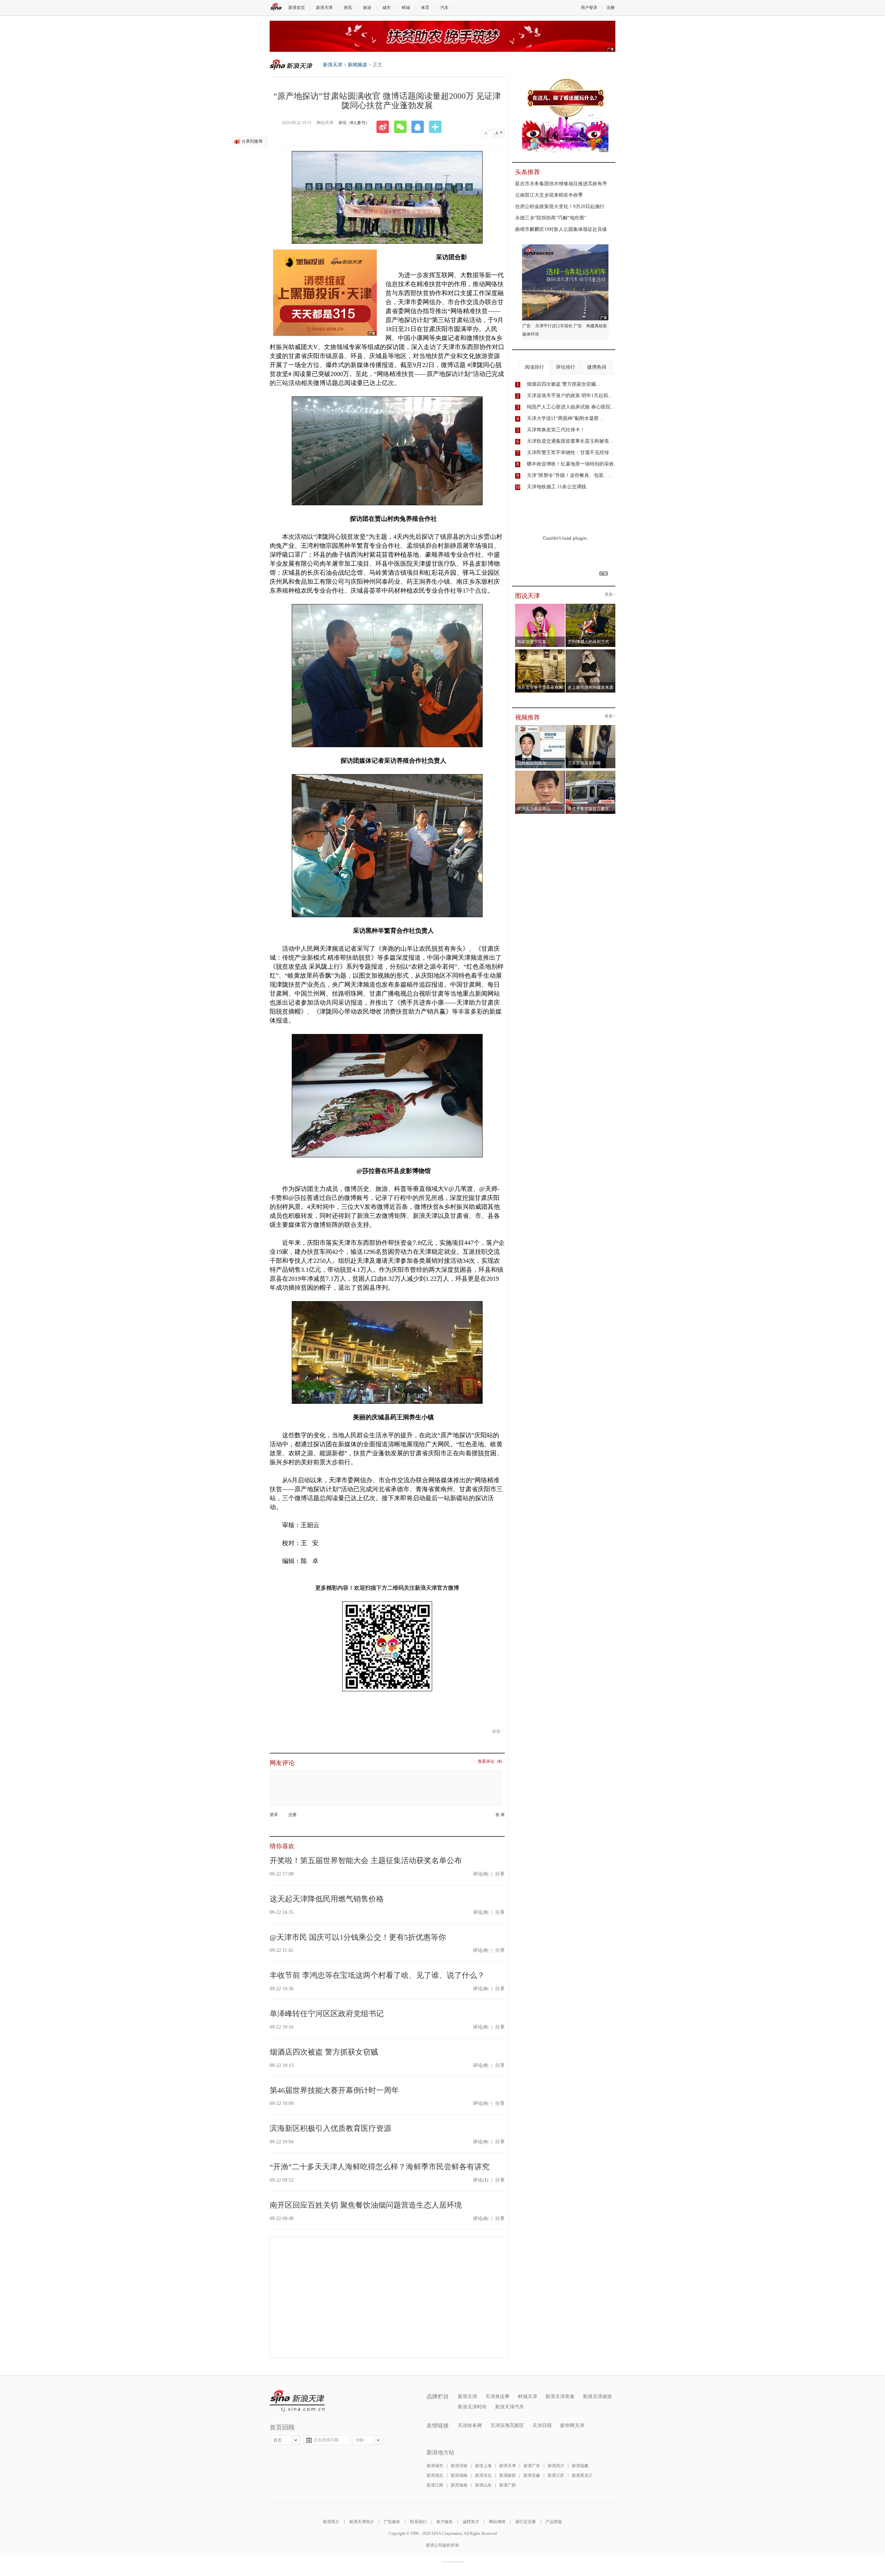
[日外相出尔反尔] (540, 727)
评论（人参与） (354, 123)
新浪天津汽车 (510, 2407)
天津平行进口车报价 (554, 326)
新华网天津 (572, 2425)
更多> (610, 595)
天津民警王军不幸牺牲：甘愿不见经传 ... (571, 453)
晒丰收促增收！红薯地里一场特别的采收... (572, 464)
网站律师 (497, 2522)
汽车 (445, 8)
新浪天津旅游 (597, 2396)
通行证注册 (525, 2522)
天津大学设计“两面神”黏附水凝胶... (565, 418)
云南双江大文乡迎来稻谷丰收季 (549, 195)
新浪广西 (507, 2485)
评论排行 (566, 367)
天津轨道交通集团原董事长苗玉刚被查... (570, 441)
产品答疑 (554, 2522)
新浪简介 (331, 2522)
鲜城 (406, 8)
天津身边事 (497, 2396)
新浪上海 (483, 2466)
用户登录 (589, 8)
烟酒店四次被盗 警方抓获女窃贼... (563, 384)
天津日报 (542, 2425)
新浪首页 (297, 8)
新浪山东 (483, 2485)
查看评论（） (491, 1762)
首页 (278, 2440)
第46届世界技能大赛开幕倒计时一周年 (334, 2090)
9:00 (360, 2440)
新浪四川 (556, 2466)
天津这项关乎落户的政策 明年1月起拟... (570, 396)
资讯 (348, 8)
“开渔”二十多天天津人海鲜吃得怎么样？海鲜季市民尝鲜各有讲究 (380, 2167)
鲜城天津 (528, 2396)
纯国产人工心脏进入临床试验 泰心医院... (571, 407)
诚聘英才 (471, 2522)
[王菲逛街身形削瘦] (591, 727)
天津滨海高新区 (507, 2425)
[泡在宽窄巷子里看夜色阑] (540, 651)
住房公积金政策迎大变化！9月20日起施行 (560, 206)
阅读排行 (534, 367)
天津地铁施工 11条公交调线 (557, 487)
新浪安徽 (532, 2475)
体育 (425, 8)
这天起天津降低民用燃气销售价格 (327, 1899)
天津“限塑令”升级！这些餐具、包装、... (570, 475)
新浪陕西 (507, 2475)
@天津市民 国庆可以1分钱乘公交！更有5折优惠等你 (358, 1937)
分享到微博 (252, 141)
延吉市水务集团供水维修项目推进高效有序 (561, 184)
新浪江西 (435, 2485)
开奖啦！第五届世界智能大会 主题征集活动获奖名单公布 (366, 1860)
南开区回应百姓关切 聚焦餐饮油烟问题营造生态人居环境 (366, 2205)
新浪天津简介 (362, 2522)
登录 (274, 1815)
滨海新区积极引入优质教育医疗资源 (330, 2128)
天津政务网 (470, 2425)
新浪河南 (459, 2466)
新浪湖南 (459, 2475)
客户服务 (445, 2522)
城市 (386, 8)
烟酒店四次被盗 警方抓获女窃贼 (324, 2052)
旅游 (367, 8)
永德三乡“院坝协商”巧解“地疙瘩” (551, 218)
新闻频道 (357, 65)
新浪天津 (324, 8)
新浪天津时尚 (472, 2407)
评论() (481, 1874)
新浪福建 (580, 2466)
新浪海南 (459, 2485)
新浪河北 (483, 2475)
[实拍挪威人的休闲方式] (591, 606)
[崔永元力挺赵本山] (540, 773)
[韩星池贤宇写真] (540, 606)
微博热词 (597, 367)
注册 (611, 8)
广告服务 (392, 2522)
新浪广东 (532, 2466)
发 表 (500, 1815)
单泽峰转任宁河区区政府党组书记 (327, 2014)
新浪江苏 (556, 2475)
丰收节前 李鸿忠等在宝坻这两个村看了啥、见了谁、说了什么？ (377, 1975)
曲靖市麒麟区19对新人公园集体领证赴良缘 (561, 229)
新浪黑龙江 (582, 2475)
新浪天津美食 (560, 2396)
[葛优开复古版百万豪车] (591, 773)
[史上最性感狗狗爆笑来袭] (591, 651)
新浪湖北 (435, 2475)
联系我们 (418, 2522)
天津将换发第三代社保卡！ (556, 430)
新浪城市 (435, 2466)
